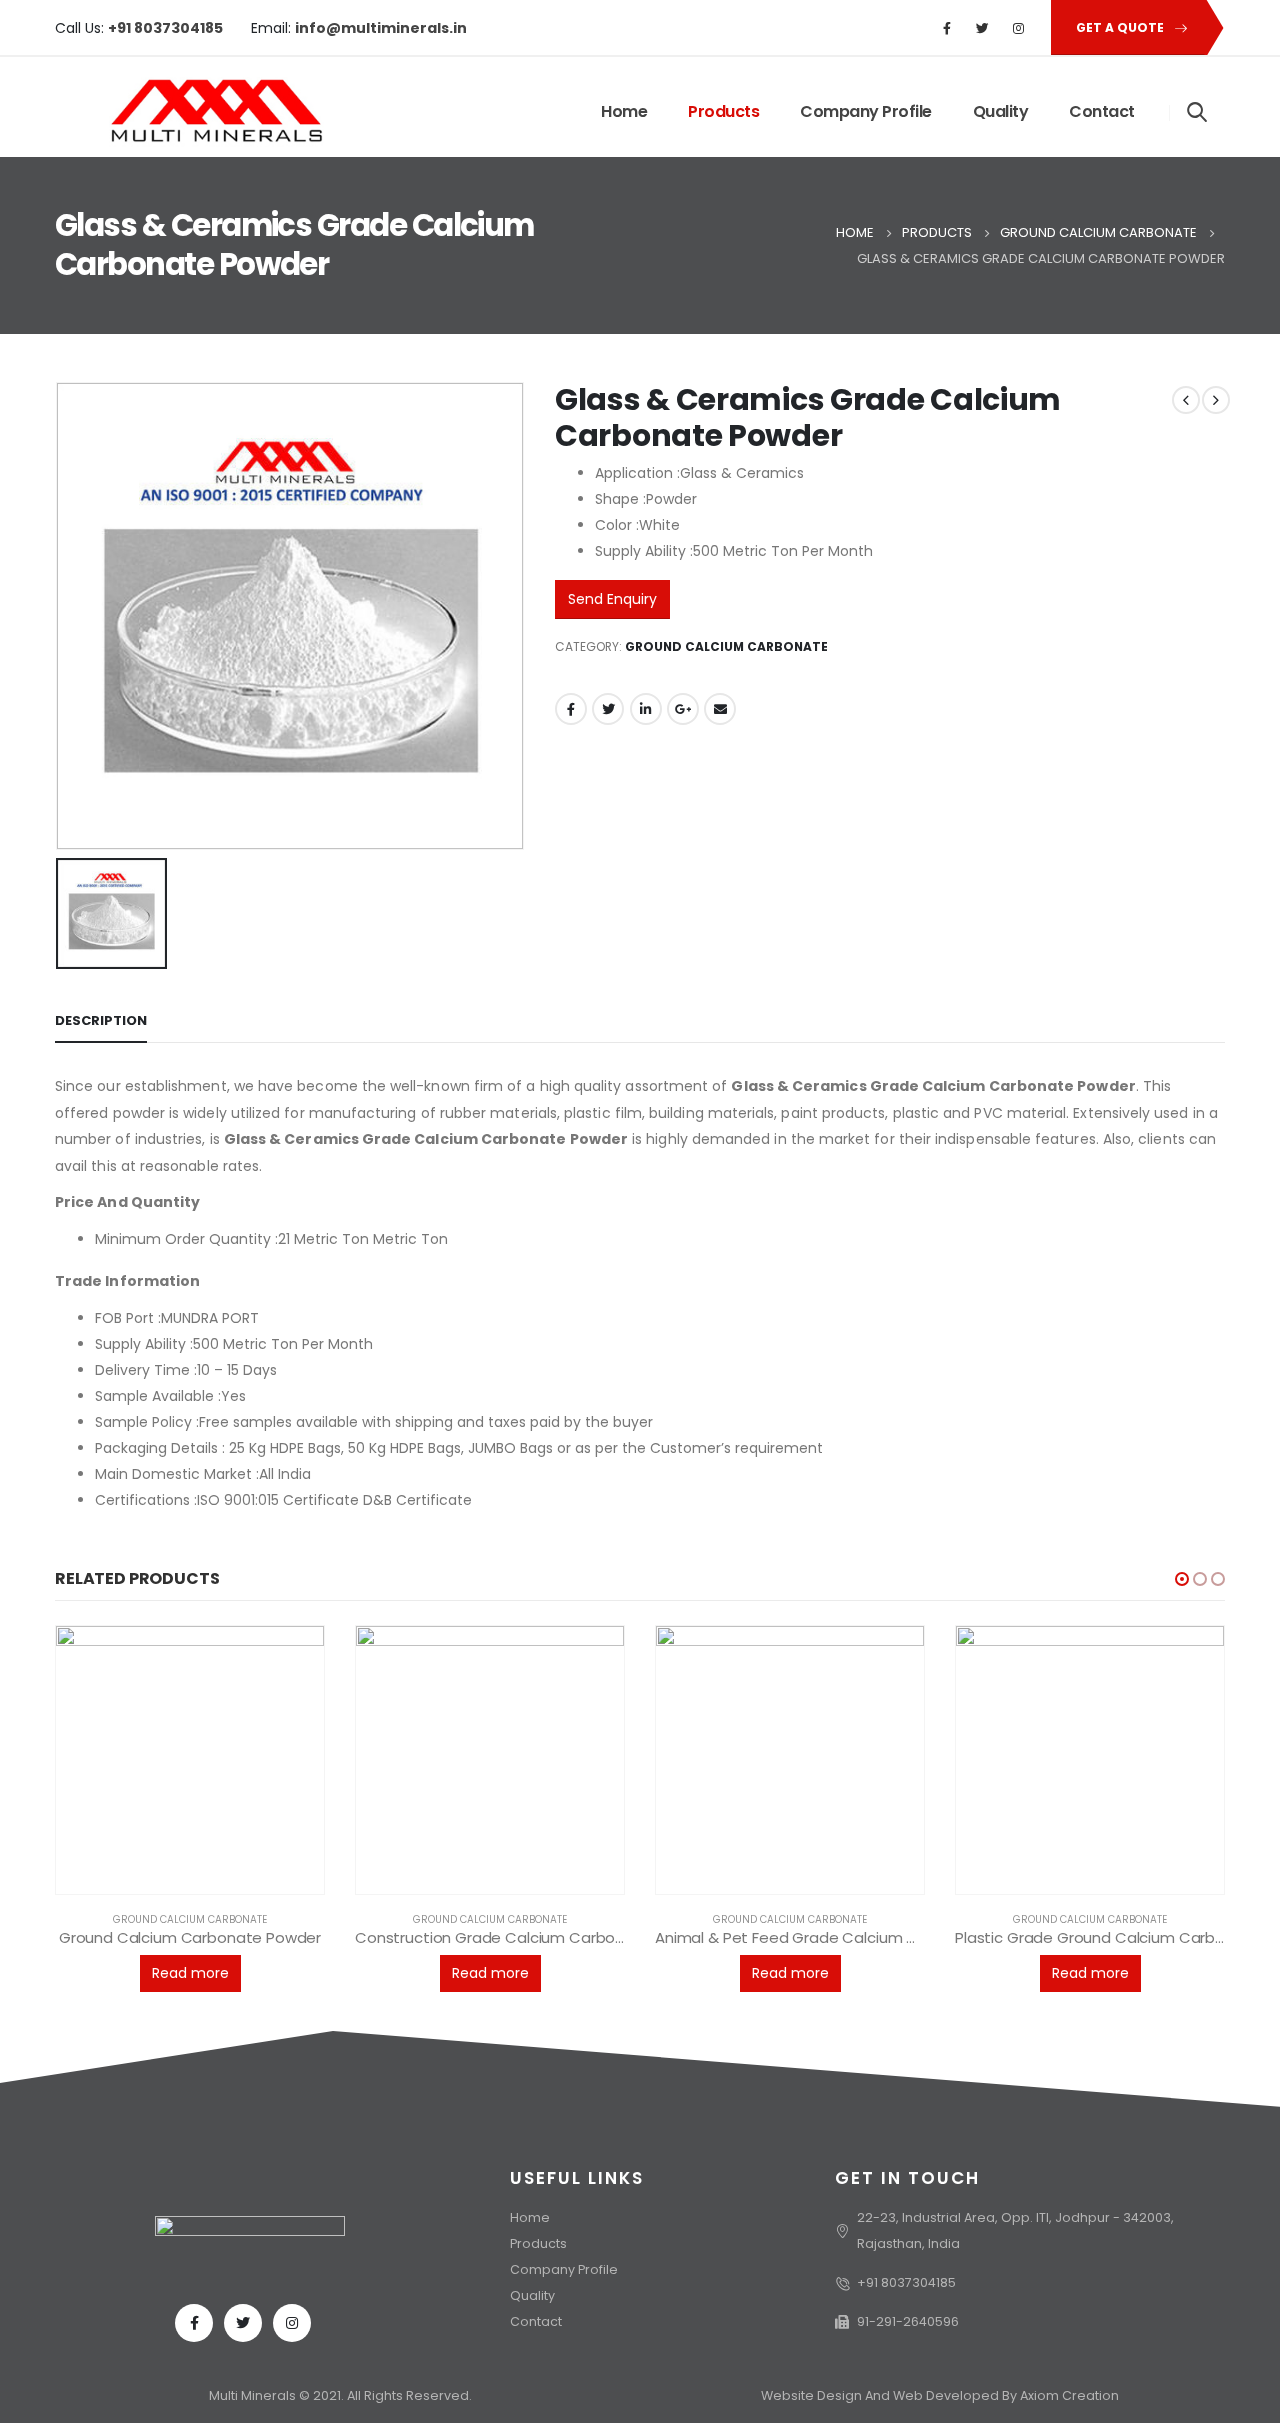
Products (723, 111)
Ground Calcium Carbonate (726, 646)
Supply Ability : (144, 1344)
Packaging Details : (160, 1448)
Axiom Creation (1069, 2395)
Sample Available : (158, 1396)
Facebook (571, 709)
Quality (1001, 111)
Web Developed (946, 2395)
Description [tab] (101, 1020)
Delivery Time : (146, 1370)
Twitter (608, 709)
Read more (190, 1973)
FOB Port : (128, 1318)
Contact (1102, 111)
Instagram (292, 2323)
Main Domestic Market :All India (203, 1474)
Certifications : (146, 1500)
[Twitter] (983, 28)
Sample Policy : (147, 1422)
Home (624, 111)
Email (720, 709)
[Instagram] (1019, 28)
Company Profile (866, 111)
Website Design (813, 2395)
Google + (683, 709)
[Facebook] (947, 28)
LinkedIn (646, 709)
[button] (1182, 1579)
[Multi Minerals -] (189, 112)
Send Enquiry (612, 599)
